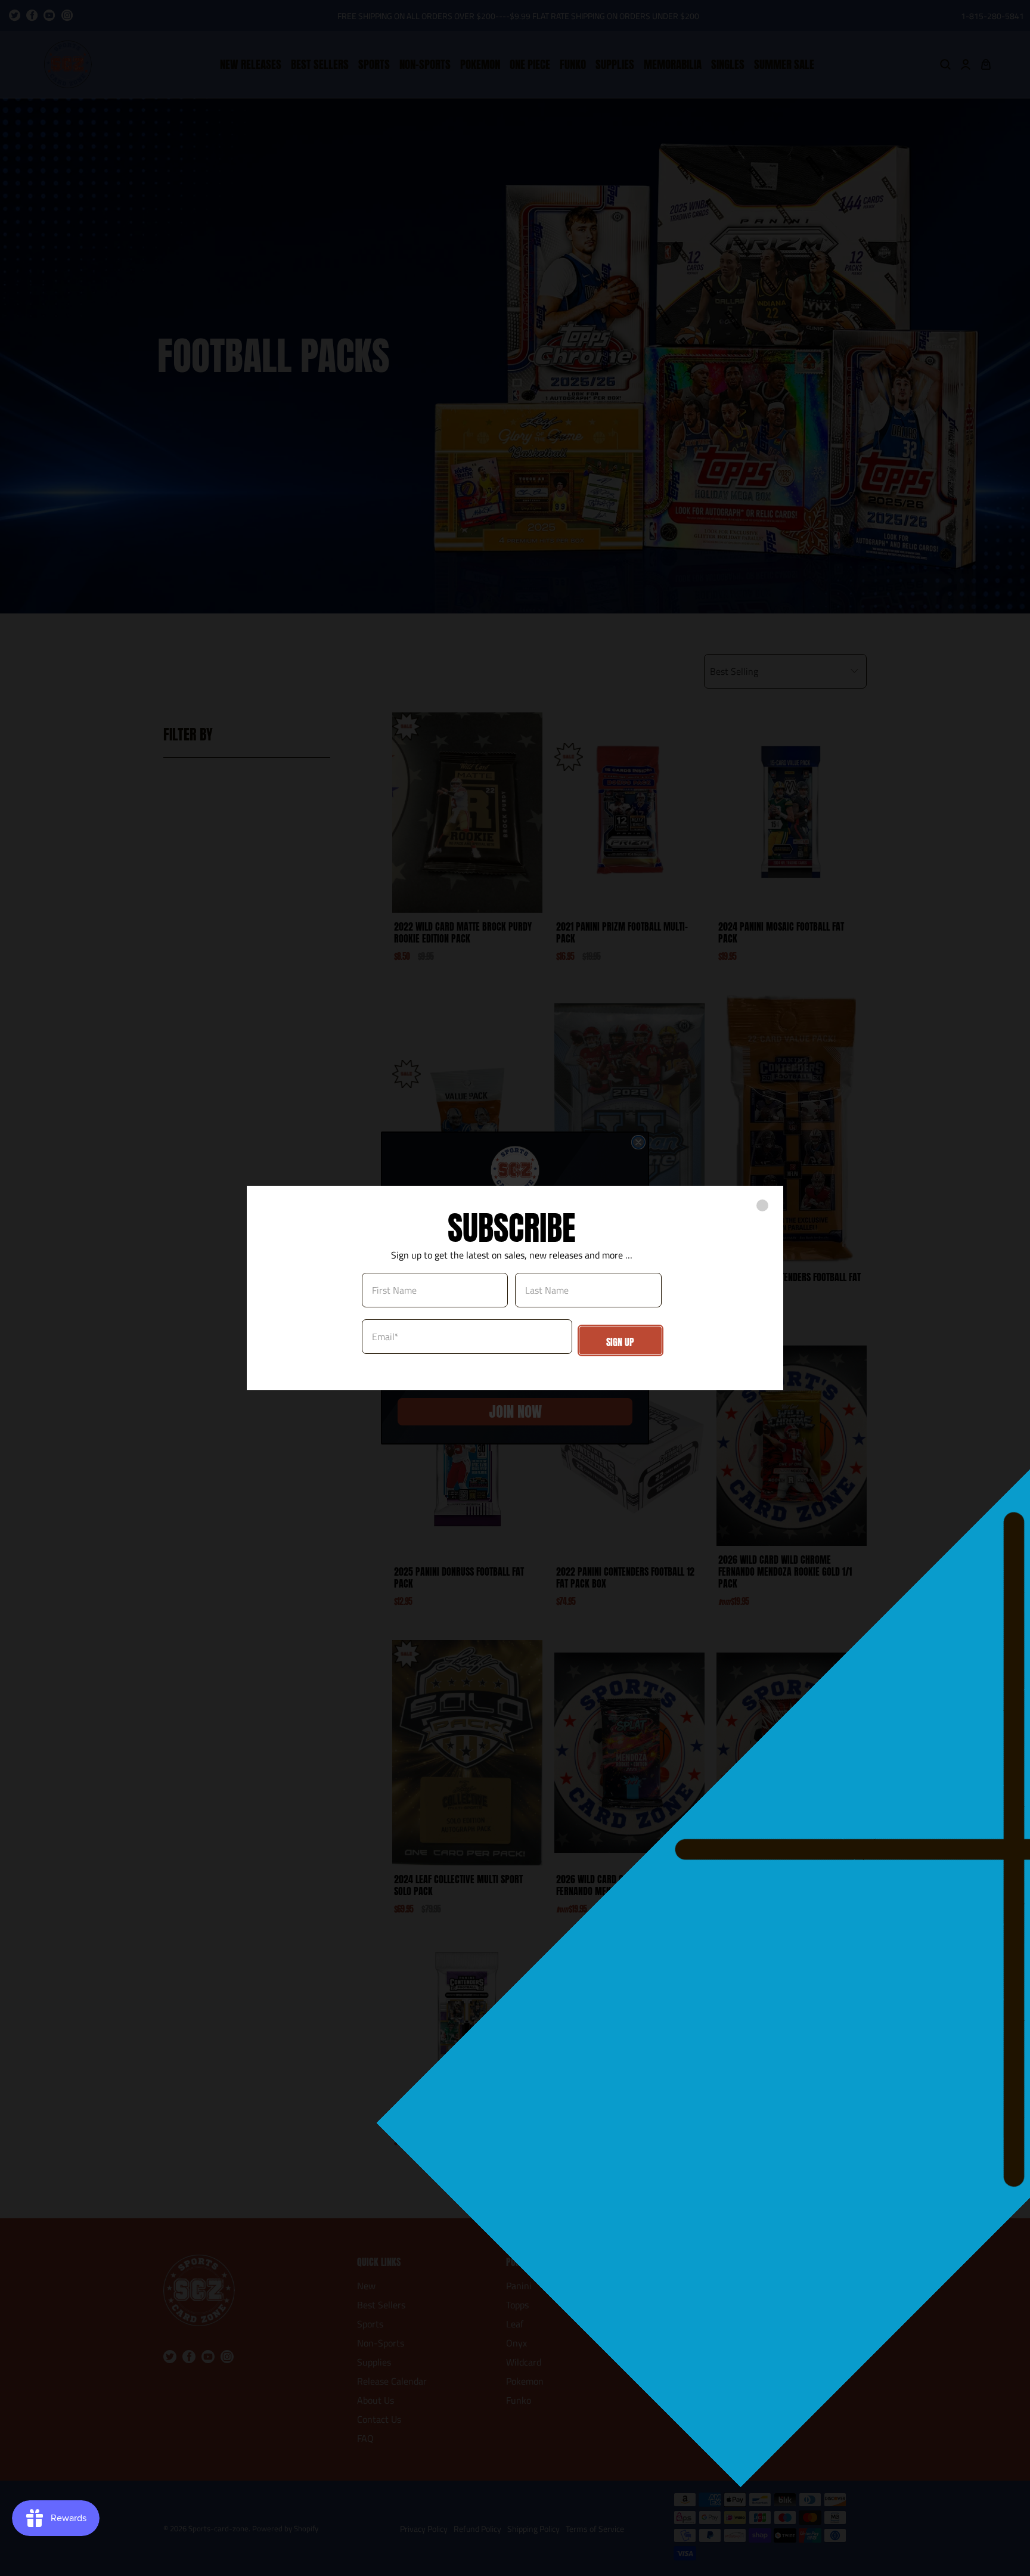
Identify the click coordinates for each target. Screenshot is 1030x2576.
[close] (762, 1205)
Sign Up (620, 1342)
